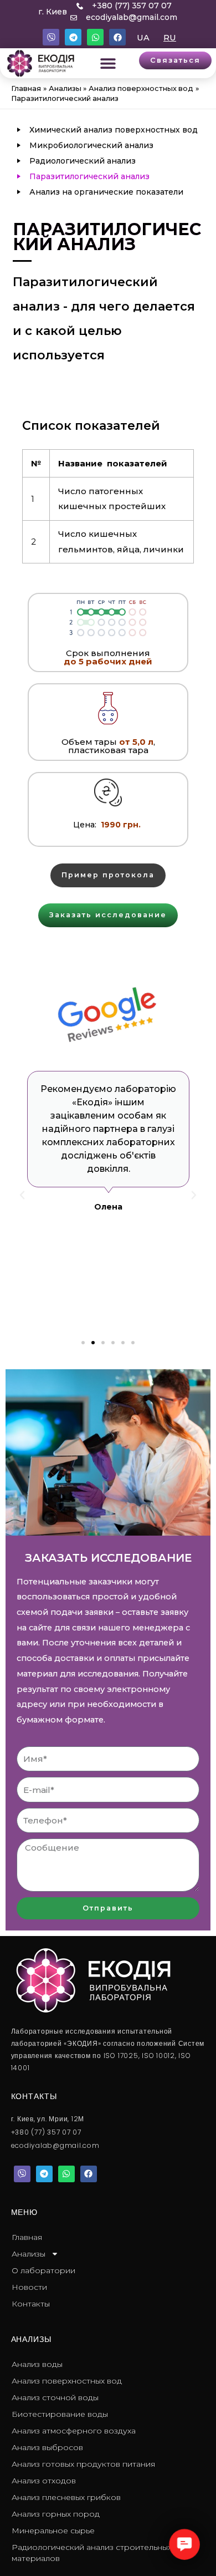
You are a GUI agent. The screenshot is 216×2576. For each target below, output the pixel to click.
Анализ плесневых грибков (66, 2497)
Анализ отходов (44, 2481)
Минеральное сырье (53, 2531)
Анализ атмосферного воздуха (74, 2431)
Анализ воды (37, 2364)
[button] (108, 63)
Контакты (31, 2304)
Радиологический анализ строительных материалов (92, 2553)
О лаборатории (43, 2270)
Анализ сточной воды (55, 2397)
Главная (27, 2237)
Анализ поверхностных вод (67, 2381)
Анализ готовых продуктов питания (83, 2464)
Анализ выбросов (47, 2447)
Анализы (29, 2254)
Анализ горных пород (56, 2514)
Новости (29, 2287)
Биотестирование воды (60, 2414)
